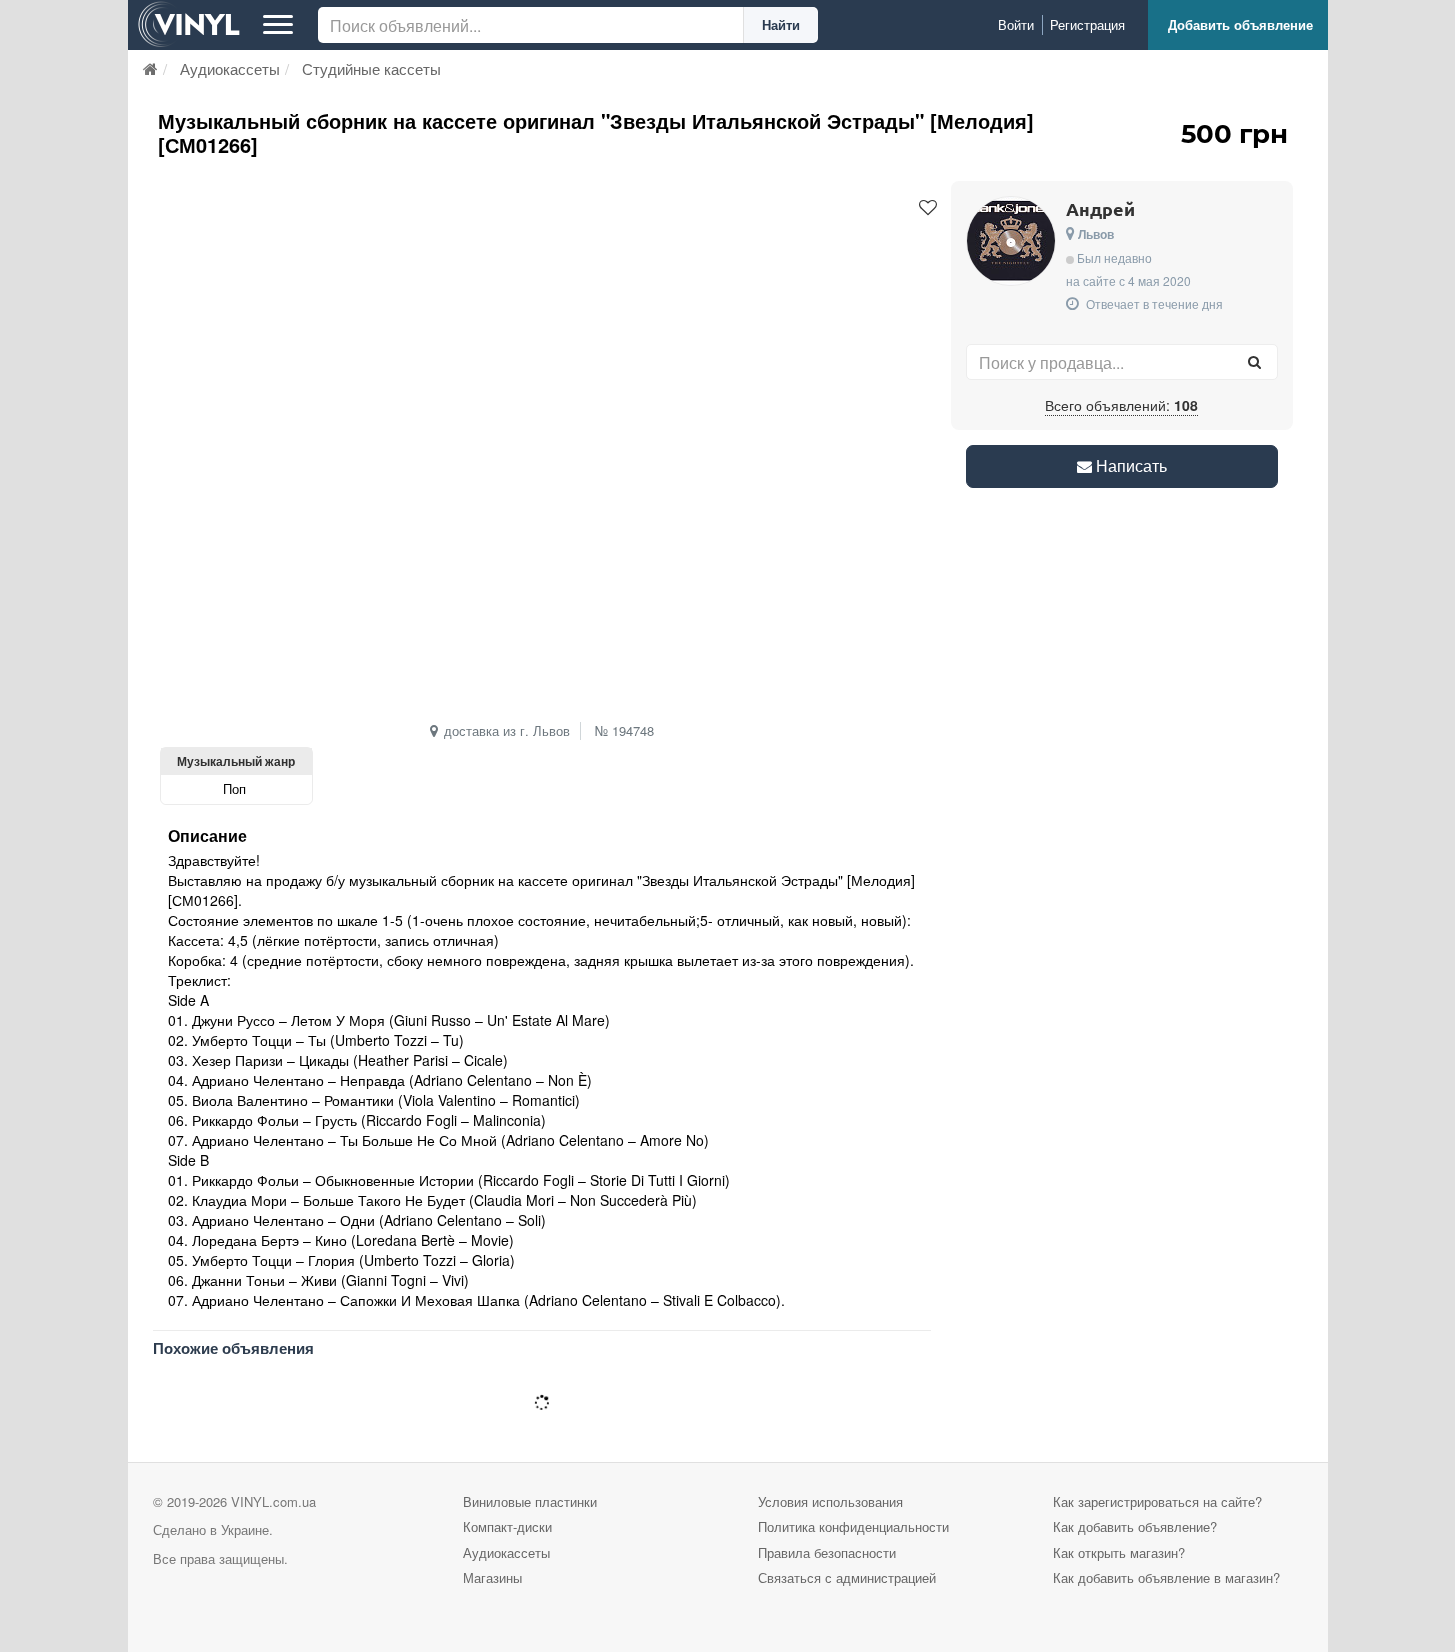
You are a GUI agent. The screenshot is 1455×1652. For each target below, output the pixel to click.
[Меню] (278, 25)
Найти (781, 24)
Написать (1129, 465)
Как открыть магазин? (1119, 1552)
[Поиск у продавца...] (1255, 362)
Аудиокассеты (506, 1552)
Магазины (492, 1577)
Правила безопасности (827, 1552)
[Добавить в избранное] (928, 208)
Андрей (1100, 208)
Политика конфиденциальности (853, 1526)
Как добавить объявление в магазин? (1166, 1577)
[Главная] (150, 68)
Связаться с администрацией (847, 1577)
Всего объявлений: (1121, 405)
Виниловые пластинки (530, 1501)
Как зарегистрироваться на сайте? (1157, 1501)
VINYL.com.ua (273, 1501)
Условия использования (830, 1501)
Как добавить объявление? (1135, 1526)
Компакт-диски (507, 1526)
